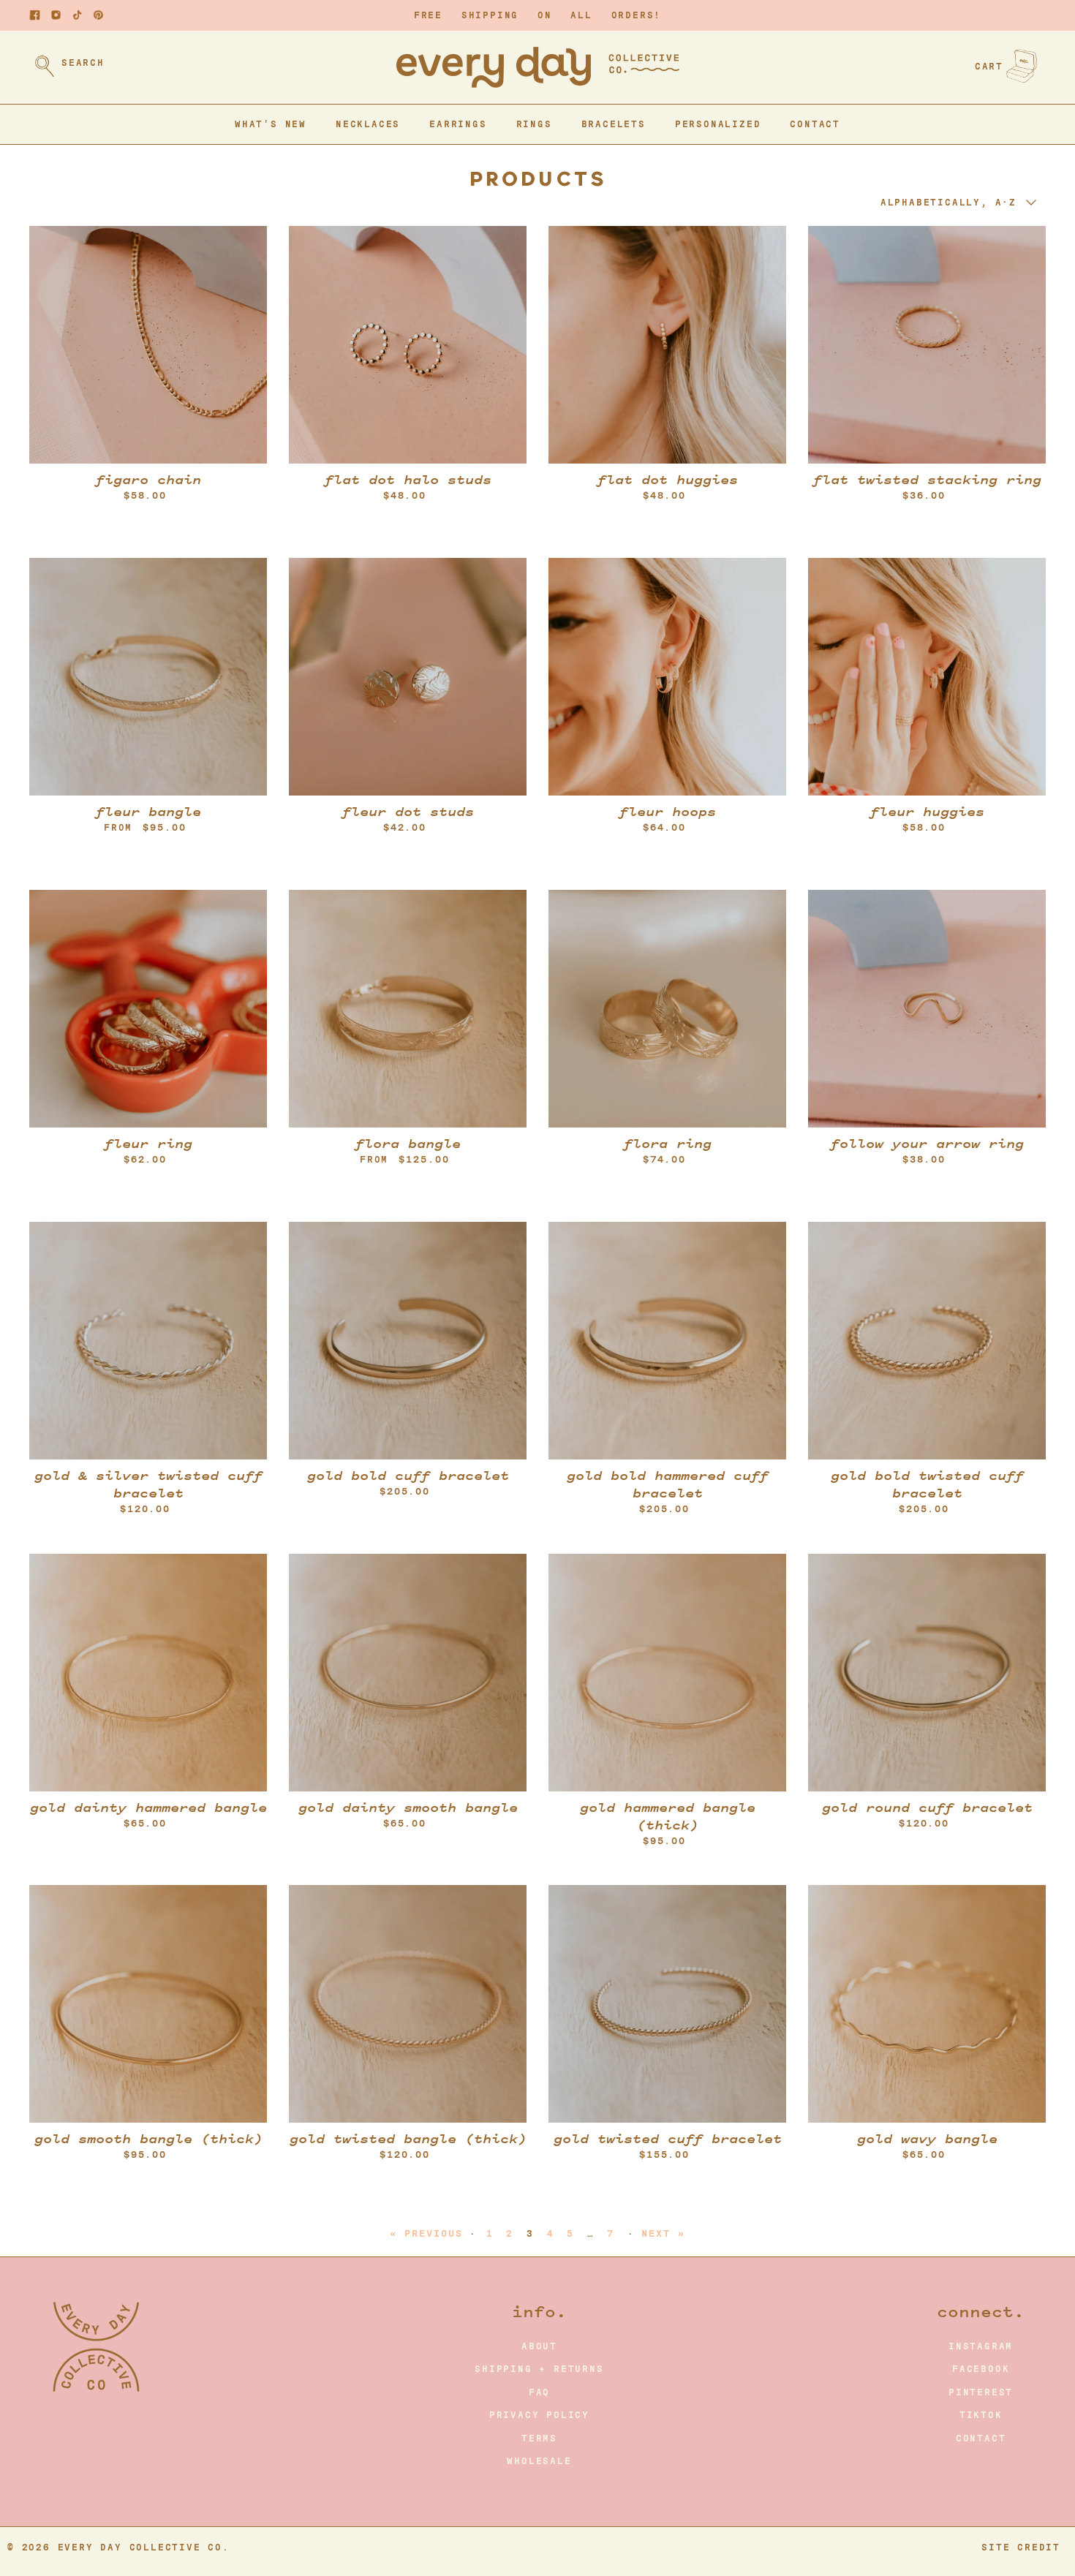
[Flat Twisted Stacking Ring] (927, 345)
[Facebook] (35, 15)
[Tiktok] (77, 15)
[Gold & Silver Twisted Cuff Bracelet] (148, 1341)
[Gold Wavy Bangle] (927, 2004)
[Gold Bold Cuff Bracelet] (408, 1341)
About (539, 2346)
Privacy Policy (539, 2415)
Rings (534, 124)
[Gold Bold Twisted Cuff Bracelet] (927, 1341)
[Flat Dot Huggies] (667, 345)
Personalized (718, 124)
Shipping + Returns (539, 2369)
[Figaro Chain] (148, 345)
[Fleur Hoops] (667, 677)
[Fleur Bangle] (148, 677)
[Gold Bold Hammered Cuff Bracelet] (667, 1341)
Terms (539, 2439)
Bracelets (614, 124)
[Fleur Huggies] (927, 677)
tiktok (981, 2415)
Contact (815, 124)
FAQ (539, 2392)
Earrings (458, 124)
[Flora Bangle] (408, 1009)
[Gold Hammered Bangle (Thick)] (667, 1673)
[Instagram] (56, 15)
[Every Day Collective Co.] (538, 67)
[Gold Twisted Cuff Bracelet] (667, 2004)
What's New (271, 124)
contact (981, 2439)
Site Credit (1021, 2547)
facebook (981, 2369)
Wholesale (539, 2461)
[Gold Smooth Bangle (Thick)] (148, 2004)
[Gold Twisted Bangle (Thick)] (408, 2004)
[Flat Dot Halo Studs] (408, 345)
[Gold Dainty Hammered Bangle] (148, 1673)
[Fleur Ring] (148, 1009)
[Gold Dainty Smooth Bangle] (408, 1673)
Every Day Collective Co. (144, 2547)
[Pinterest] (98, 15)
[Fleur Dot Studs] (408, 677)
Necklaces (368, 124)
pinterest (981, 2392)
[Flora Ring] (667, 1009)
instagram (981, 2346)
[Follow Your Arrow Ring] (927, 1009)
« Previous (426, 2233)
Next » (663, 2233)
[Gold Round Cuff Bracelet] (927, 1673)
